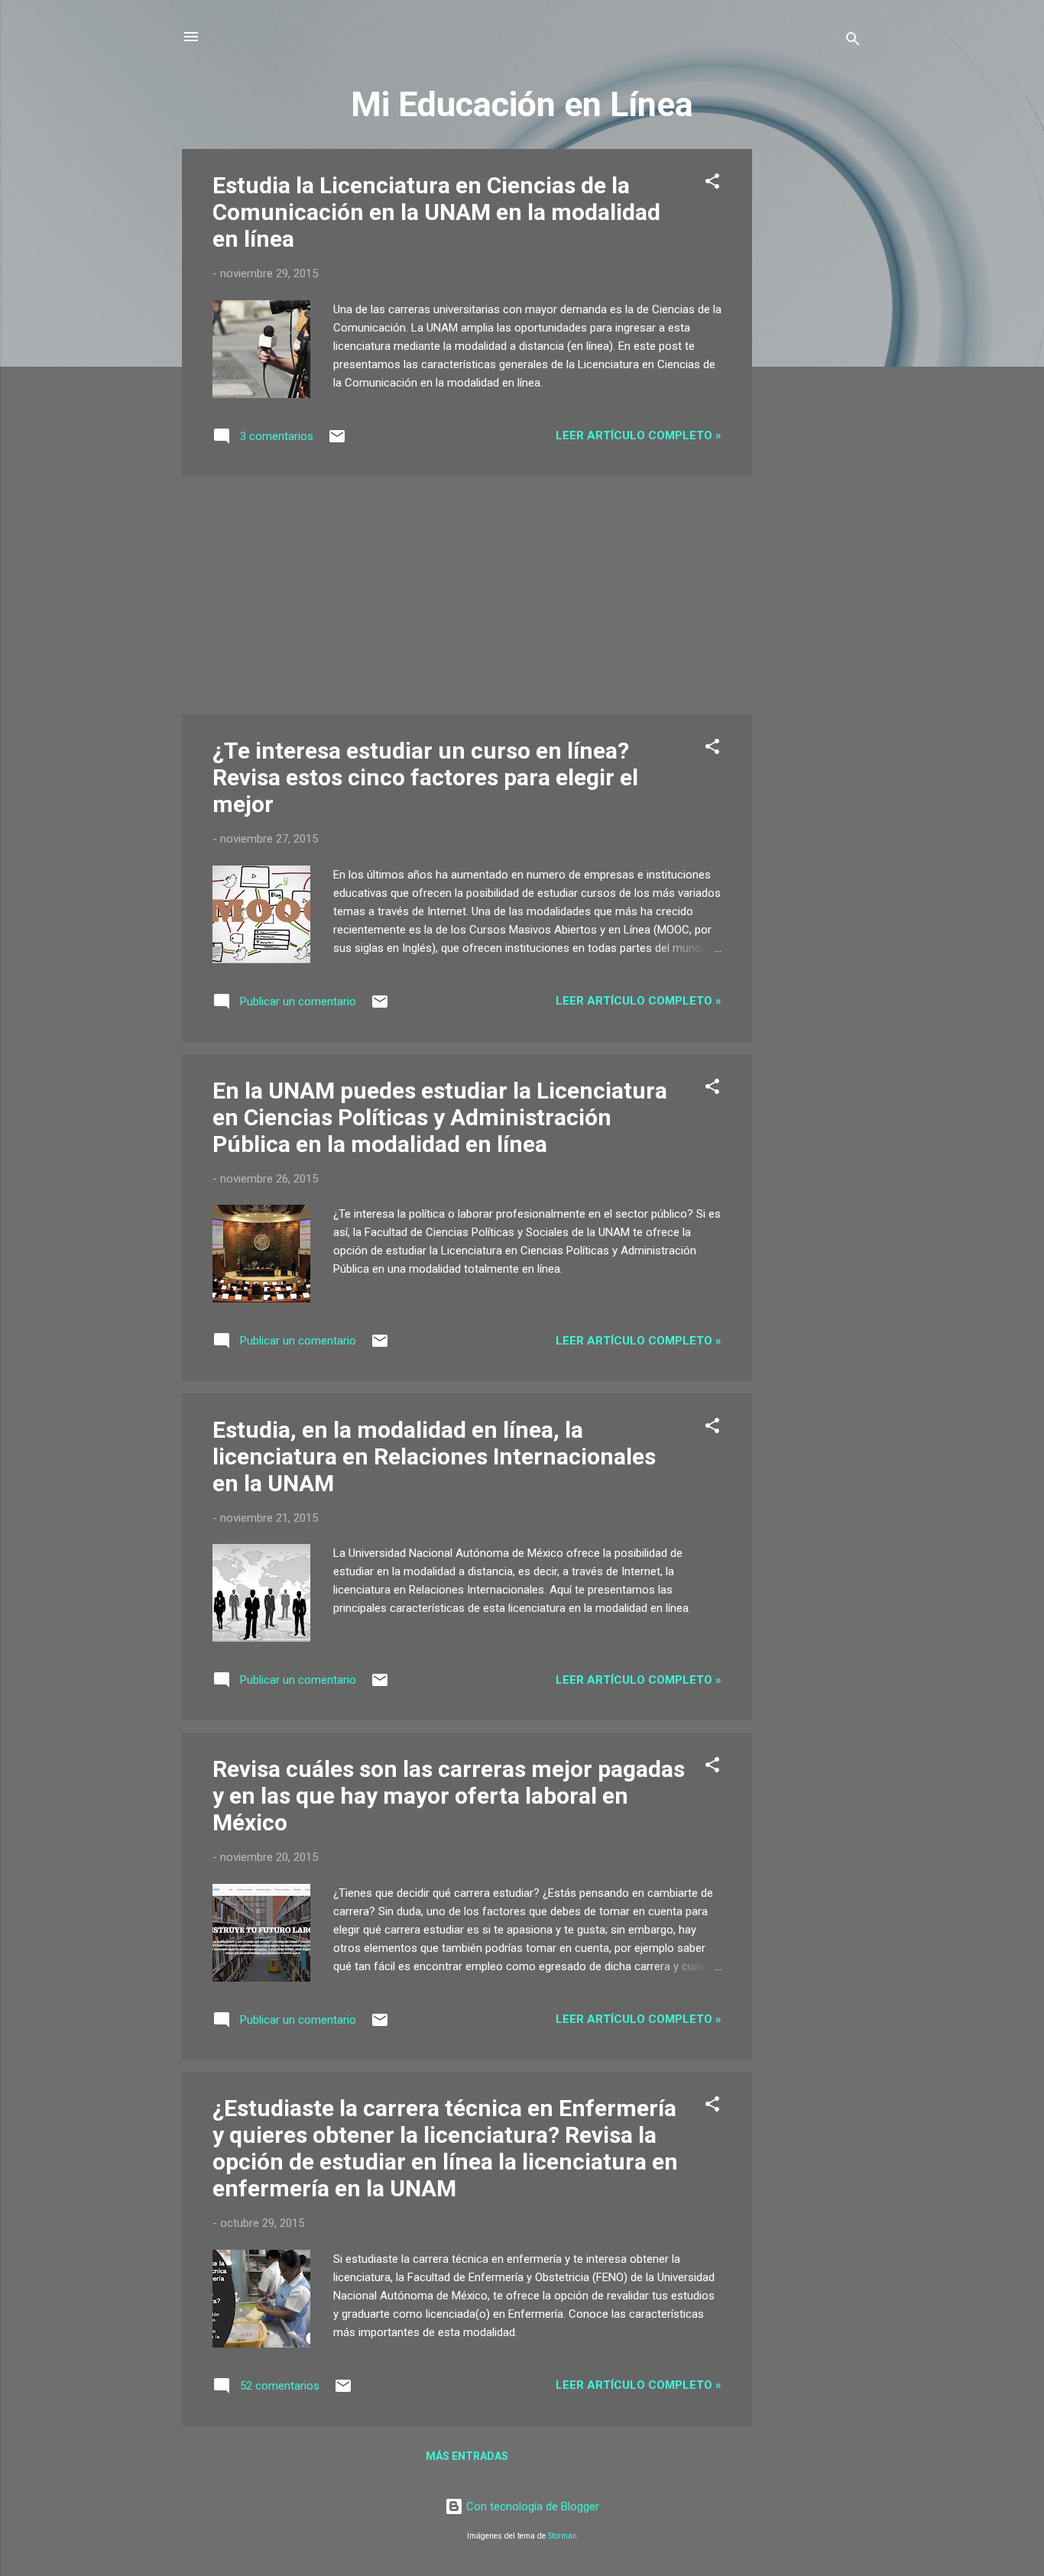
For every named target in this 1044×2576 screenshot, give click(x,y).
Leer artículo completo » (639, 435)
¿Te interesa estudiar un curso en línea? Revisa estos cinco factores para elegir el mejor (425, 777)
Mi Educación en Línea (522, 104)
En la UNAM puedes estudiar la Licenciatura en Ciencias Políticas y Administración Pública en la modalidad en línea (440, 1117)
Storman (563, 2536)
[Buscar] (853, 42)
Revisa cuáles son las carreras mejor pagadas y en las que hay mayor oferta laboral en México (449, 1796)
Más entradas (467, 2456)
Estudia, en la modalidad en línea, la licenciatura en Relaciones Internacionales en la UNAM (434, 1456)
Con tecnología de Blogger (531, 2506)
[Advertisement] (813, 378)
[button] (712, 184)
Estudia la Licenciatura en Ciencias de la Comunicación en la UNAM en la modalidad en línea (436, 212)
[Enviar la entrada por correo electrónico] (337, 442)
